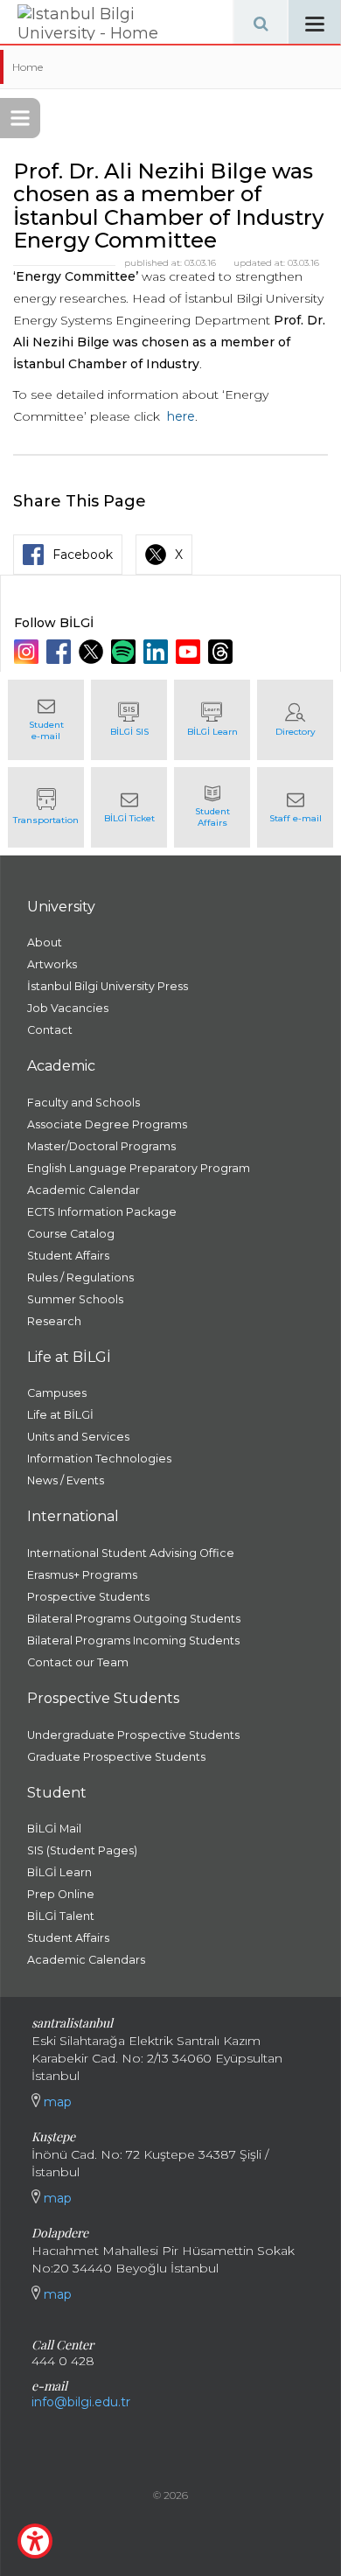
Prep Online (61, 1894)
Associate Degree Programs (107, 1124)
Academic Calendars (86, 1960)
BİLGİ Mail (54, 1829)
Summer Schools (75, 1299)
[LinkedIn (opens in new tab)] (158, 652)
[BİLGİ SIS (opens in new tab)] (129, 720)
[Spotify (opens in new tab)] (125, 652)
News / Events (66, 1480)
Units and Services (78, 1437)
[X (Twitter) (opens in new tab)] (93, 652)
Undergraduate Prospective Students (133, 1735)
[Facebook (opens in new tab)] (61, 652)
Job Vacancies (68, 1008)
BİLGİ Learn (59, 1872)
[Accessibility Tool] (35, 2541)
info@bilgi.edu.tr (81, 2402)
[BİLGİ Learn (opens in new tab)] (212, 720)
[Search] (261, 22)
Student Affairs (68, 1256)
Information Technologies (99, 1459)
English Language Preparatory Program (139, 1168)
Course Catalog (71, 1234)
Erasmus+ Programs (82, 1575)
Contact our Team (78, 1662)
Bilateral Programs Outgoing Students (134, 1619)
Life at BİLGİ (60, 1415)
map (56, 2102)
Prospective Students (88, 1597)
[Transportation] (46, 807)
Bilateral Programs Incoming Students (133, 1641)
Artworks (52, 964)
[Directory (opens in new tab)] (295, 720)
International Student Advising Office (131, 1553)
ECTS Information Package (102, 1212)
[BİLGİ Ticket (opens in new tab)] (129, 807)
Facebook (83, 555)
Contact (50, 1030)
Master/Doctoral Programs (101, 1146)
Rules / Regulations (80, 1278)
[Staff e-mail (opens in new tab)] (295, 807)
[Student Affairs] (212, 807)
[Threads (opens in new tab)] (223, 652)
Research (54, 1321)
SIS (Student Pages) (82, 1850)
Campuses (57, 1393)
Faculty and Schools (84, 1103)
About (45, 942)
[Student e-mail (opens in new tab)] (46, 720)
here (181, 416)
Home (28, 67)
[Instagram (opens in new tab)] (28, 652)
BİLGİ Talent (61, 1916)
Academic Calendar (84, 1190)
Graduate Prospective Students (116, 1757)
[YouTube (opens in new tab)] (190, 652)
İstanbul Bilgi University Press (108, 986)
